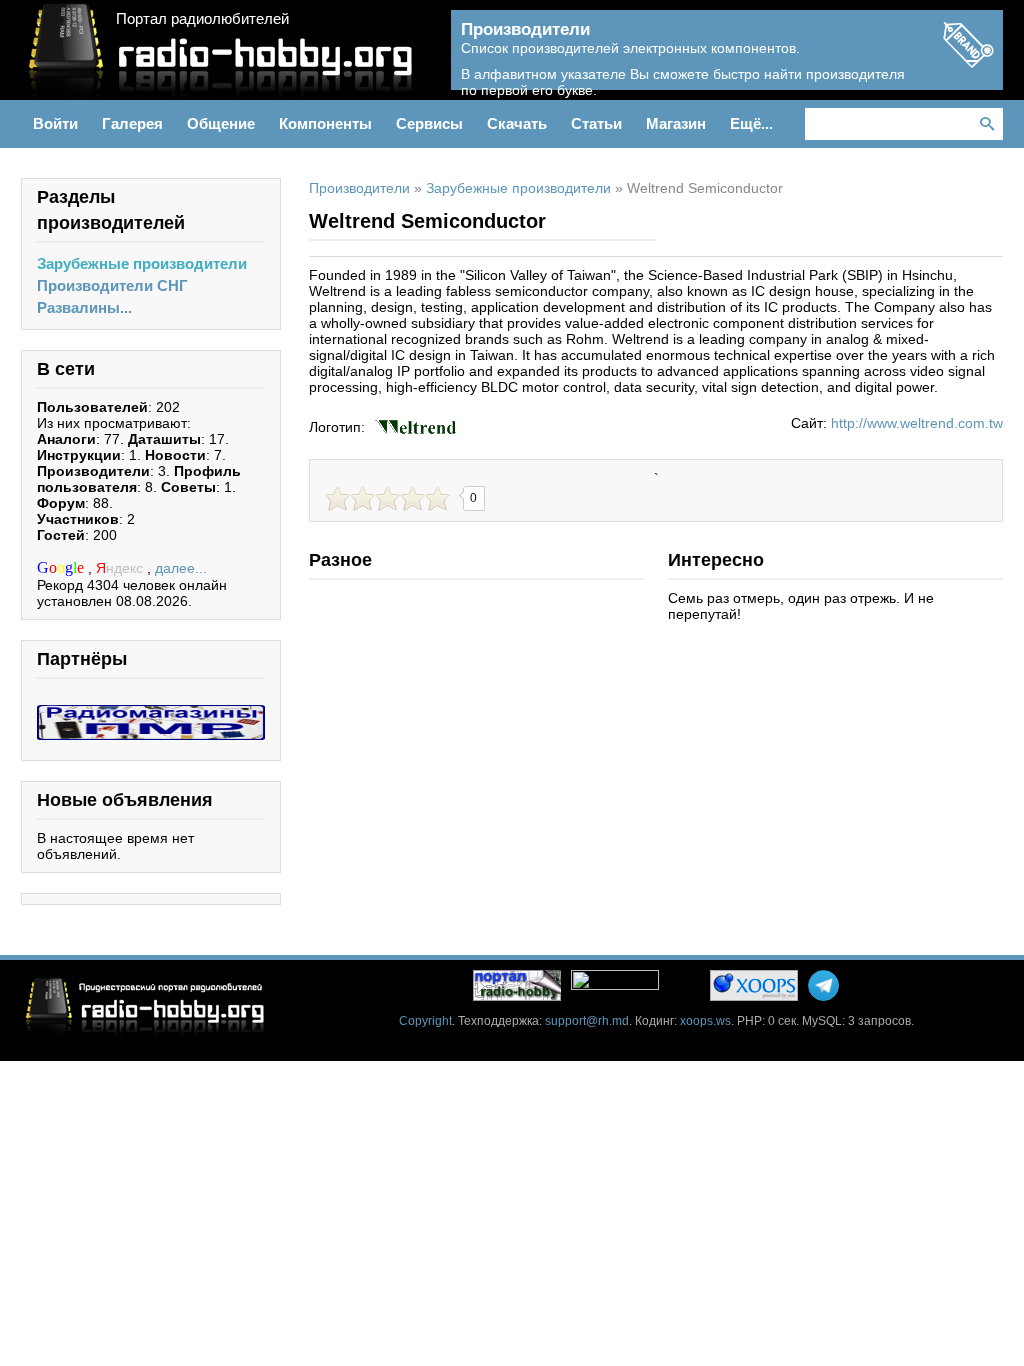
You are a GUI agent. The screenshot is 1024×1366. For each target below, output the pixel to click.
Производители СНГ (112, 285)
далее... (181, 568)
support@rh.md (587, 1021)
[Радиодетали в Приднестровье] (151, 713)
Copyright (425, 1021)
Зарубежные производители (142, 263)
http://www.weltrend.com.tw (917, 423)
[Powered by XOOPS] (754, 985)
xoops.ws (705, 1021)
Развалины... (84, 307)
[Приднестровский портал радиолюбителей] (517, 985)
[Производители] (968, 62)
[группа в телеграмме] (823, 985)
